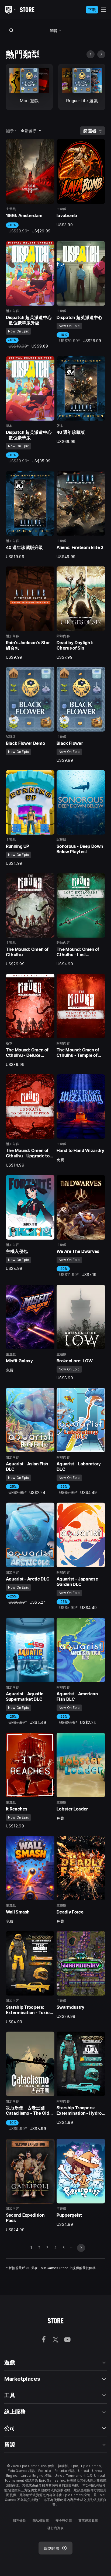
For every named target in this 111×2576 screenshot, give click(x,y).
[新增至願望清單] (48, 145)
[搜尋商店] (12, 30)
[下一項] (101, 54)
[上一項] (91, 54)
